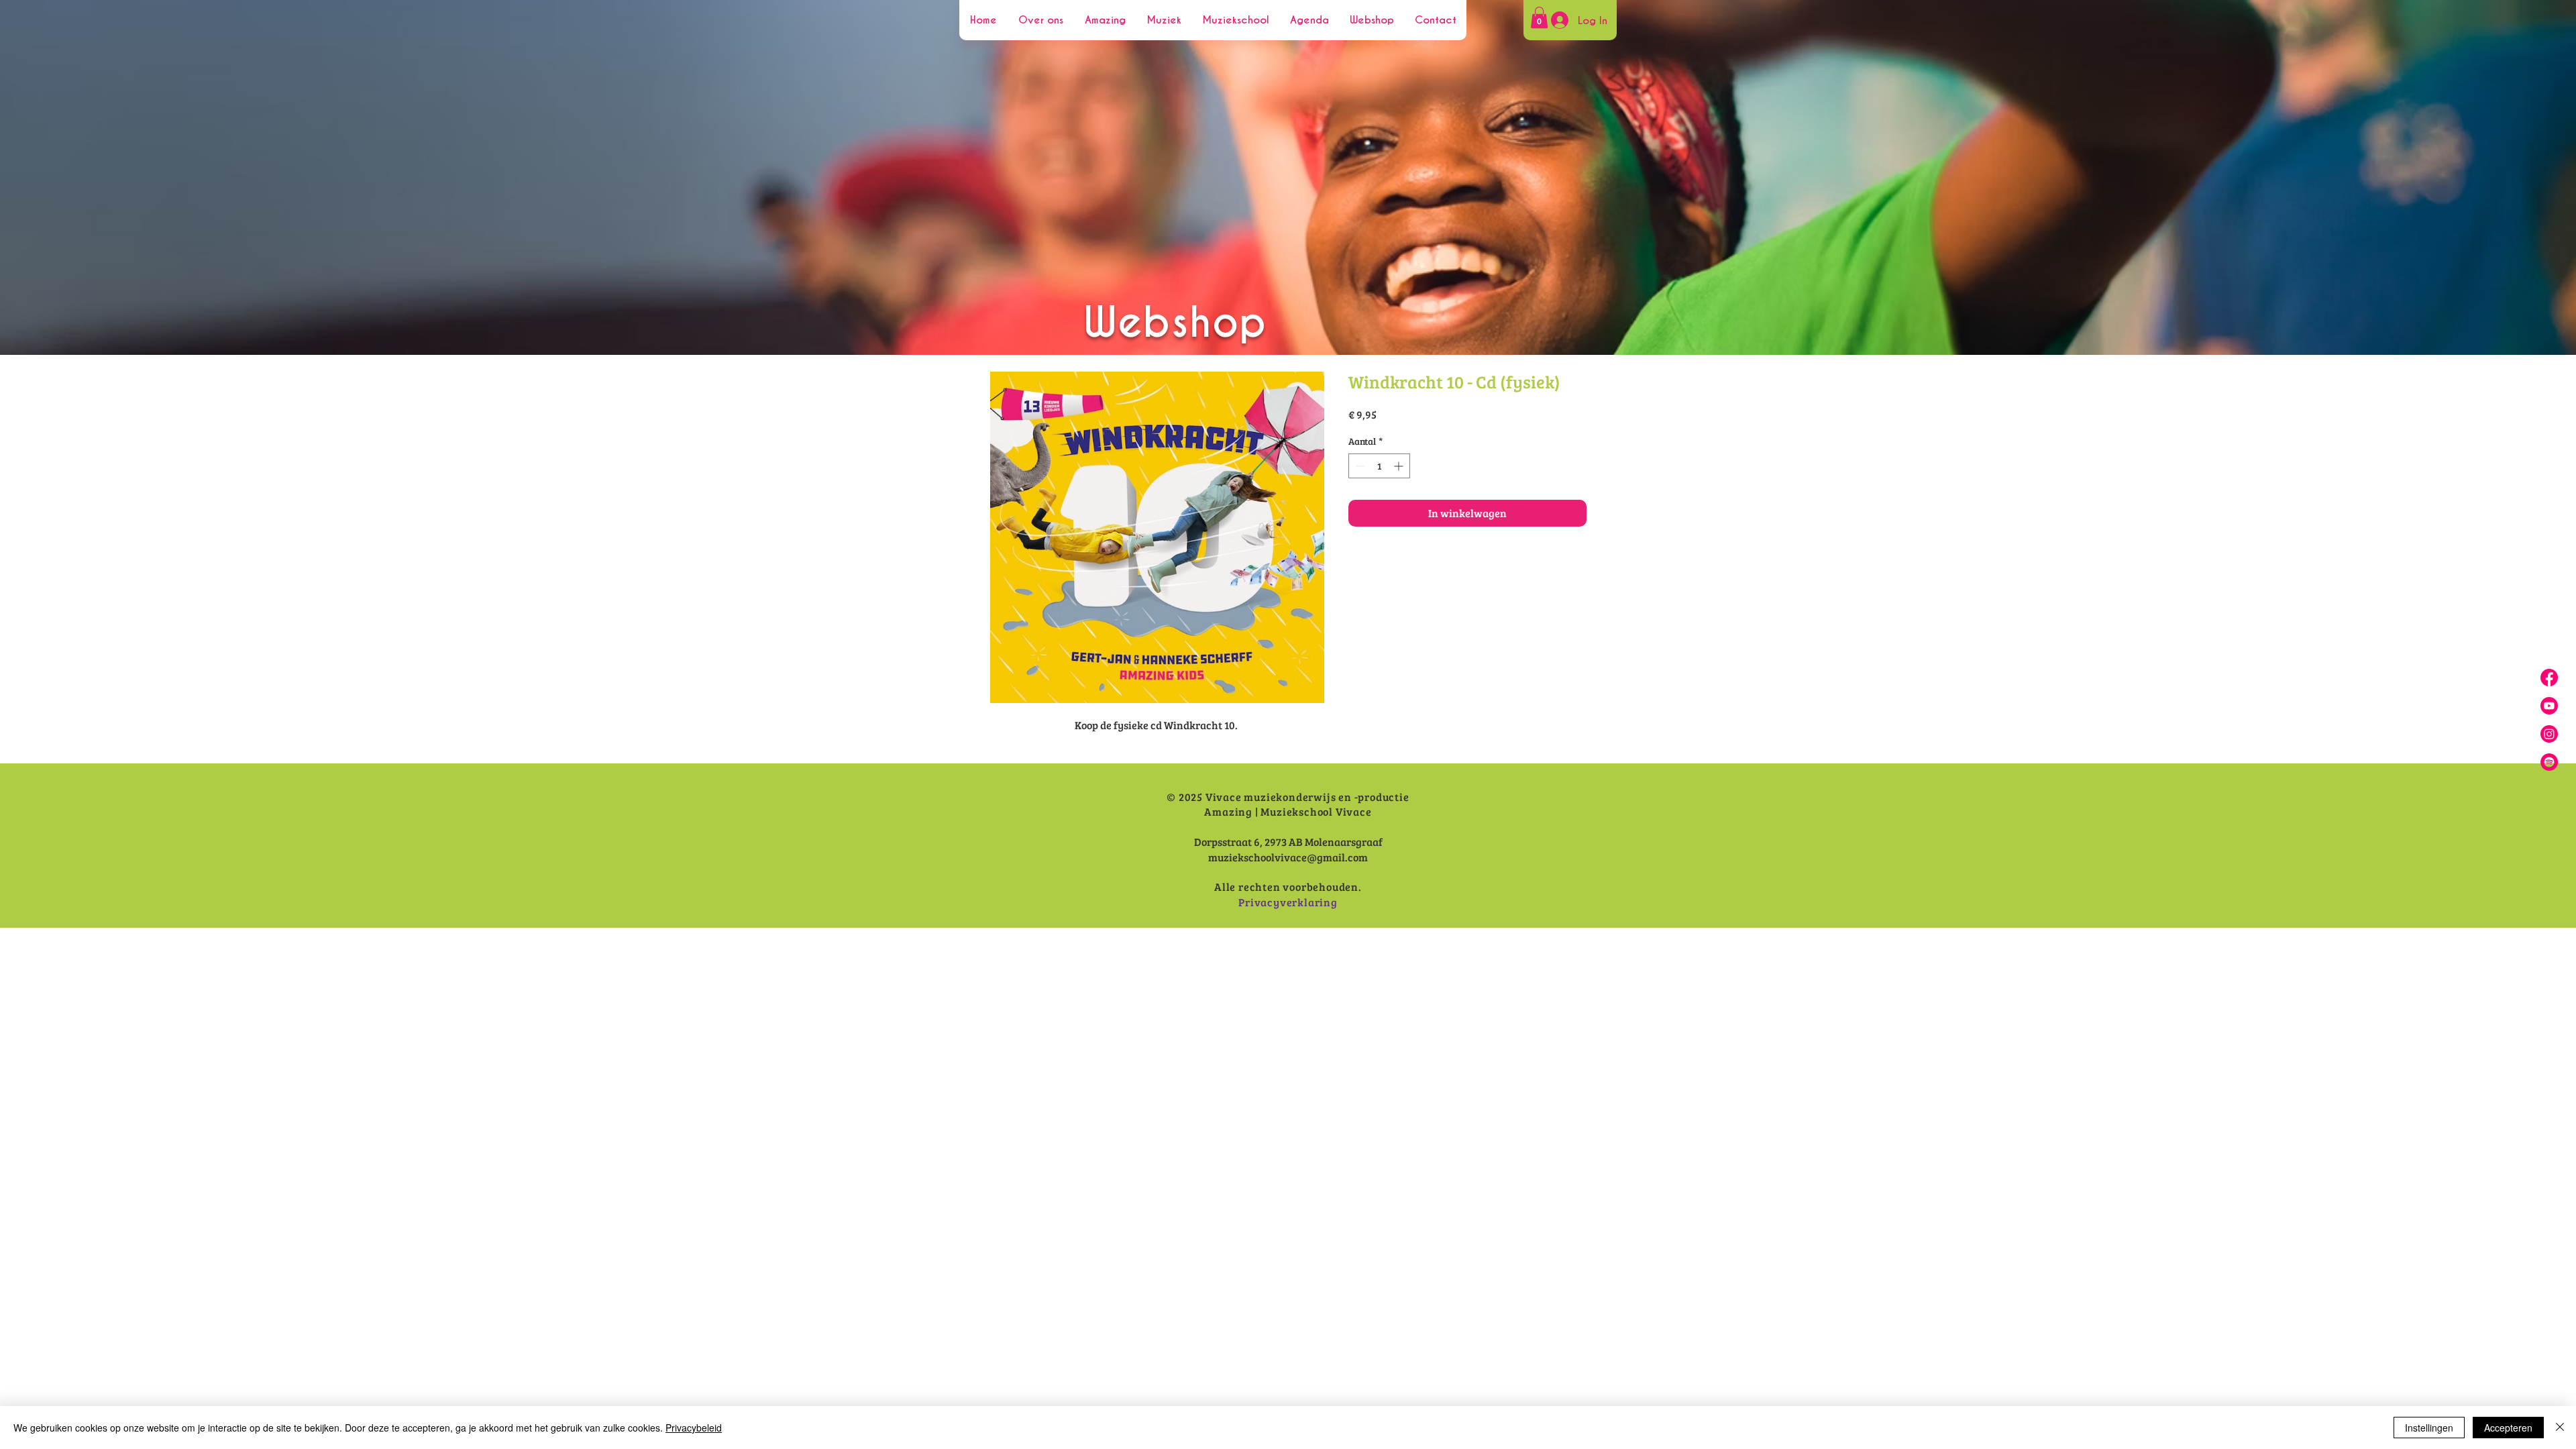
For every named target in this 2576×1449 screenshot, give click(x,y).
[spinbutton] (1379, 466)
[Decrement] (1359, 466)
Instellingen (2429, 1428)
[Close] (2560, 1428)
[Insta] (2549, 734)
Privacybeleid (694, 1428)
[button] (1539, 17)
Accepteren (2508, 1428)
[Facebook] (2549, 678)
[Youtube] (2549, 706)
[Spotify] (2549, 762)
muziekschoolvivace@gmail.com (1288, 857)
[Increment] (1400, 466)
